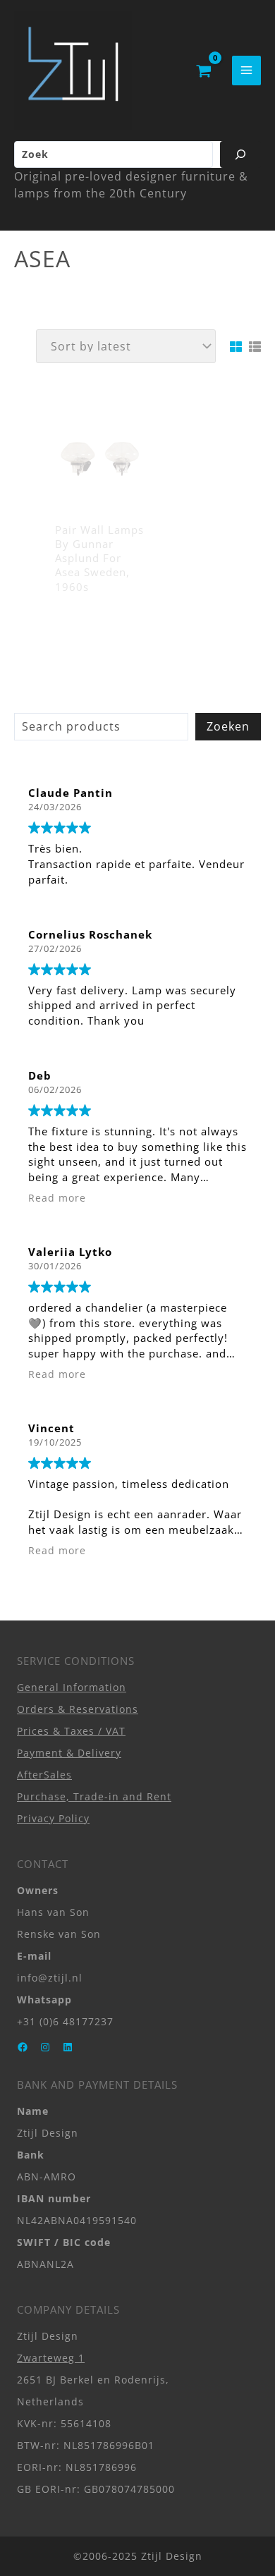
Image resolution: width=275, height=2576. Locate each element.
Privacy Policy (53, 1818)
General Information (72, 1687)
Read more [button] (57, 1198)
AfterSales (44, 1775)
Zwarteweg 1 (51, 2358)
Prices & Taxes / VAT (71, 1731)
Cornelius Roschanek (90, 934)
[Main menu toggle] (246, 70)
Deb (40, 1075)
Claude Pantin (71, 793)
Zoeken (228, 726)
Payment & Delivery (69, 1753)
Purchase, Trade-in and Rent (94, 1796)
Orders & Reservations (78, 1709)
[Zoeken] (240, 154)
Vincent (51, 1428)
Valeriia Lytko (70, 1252)
